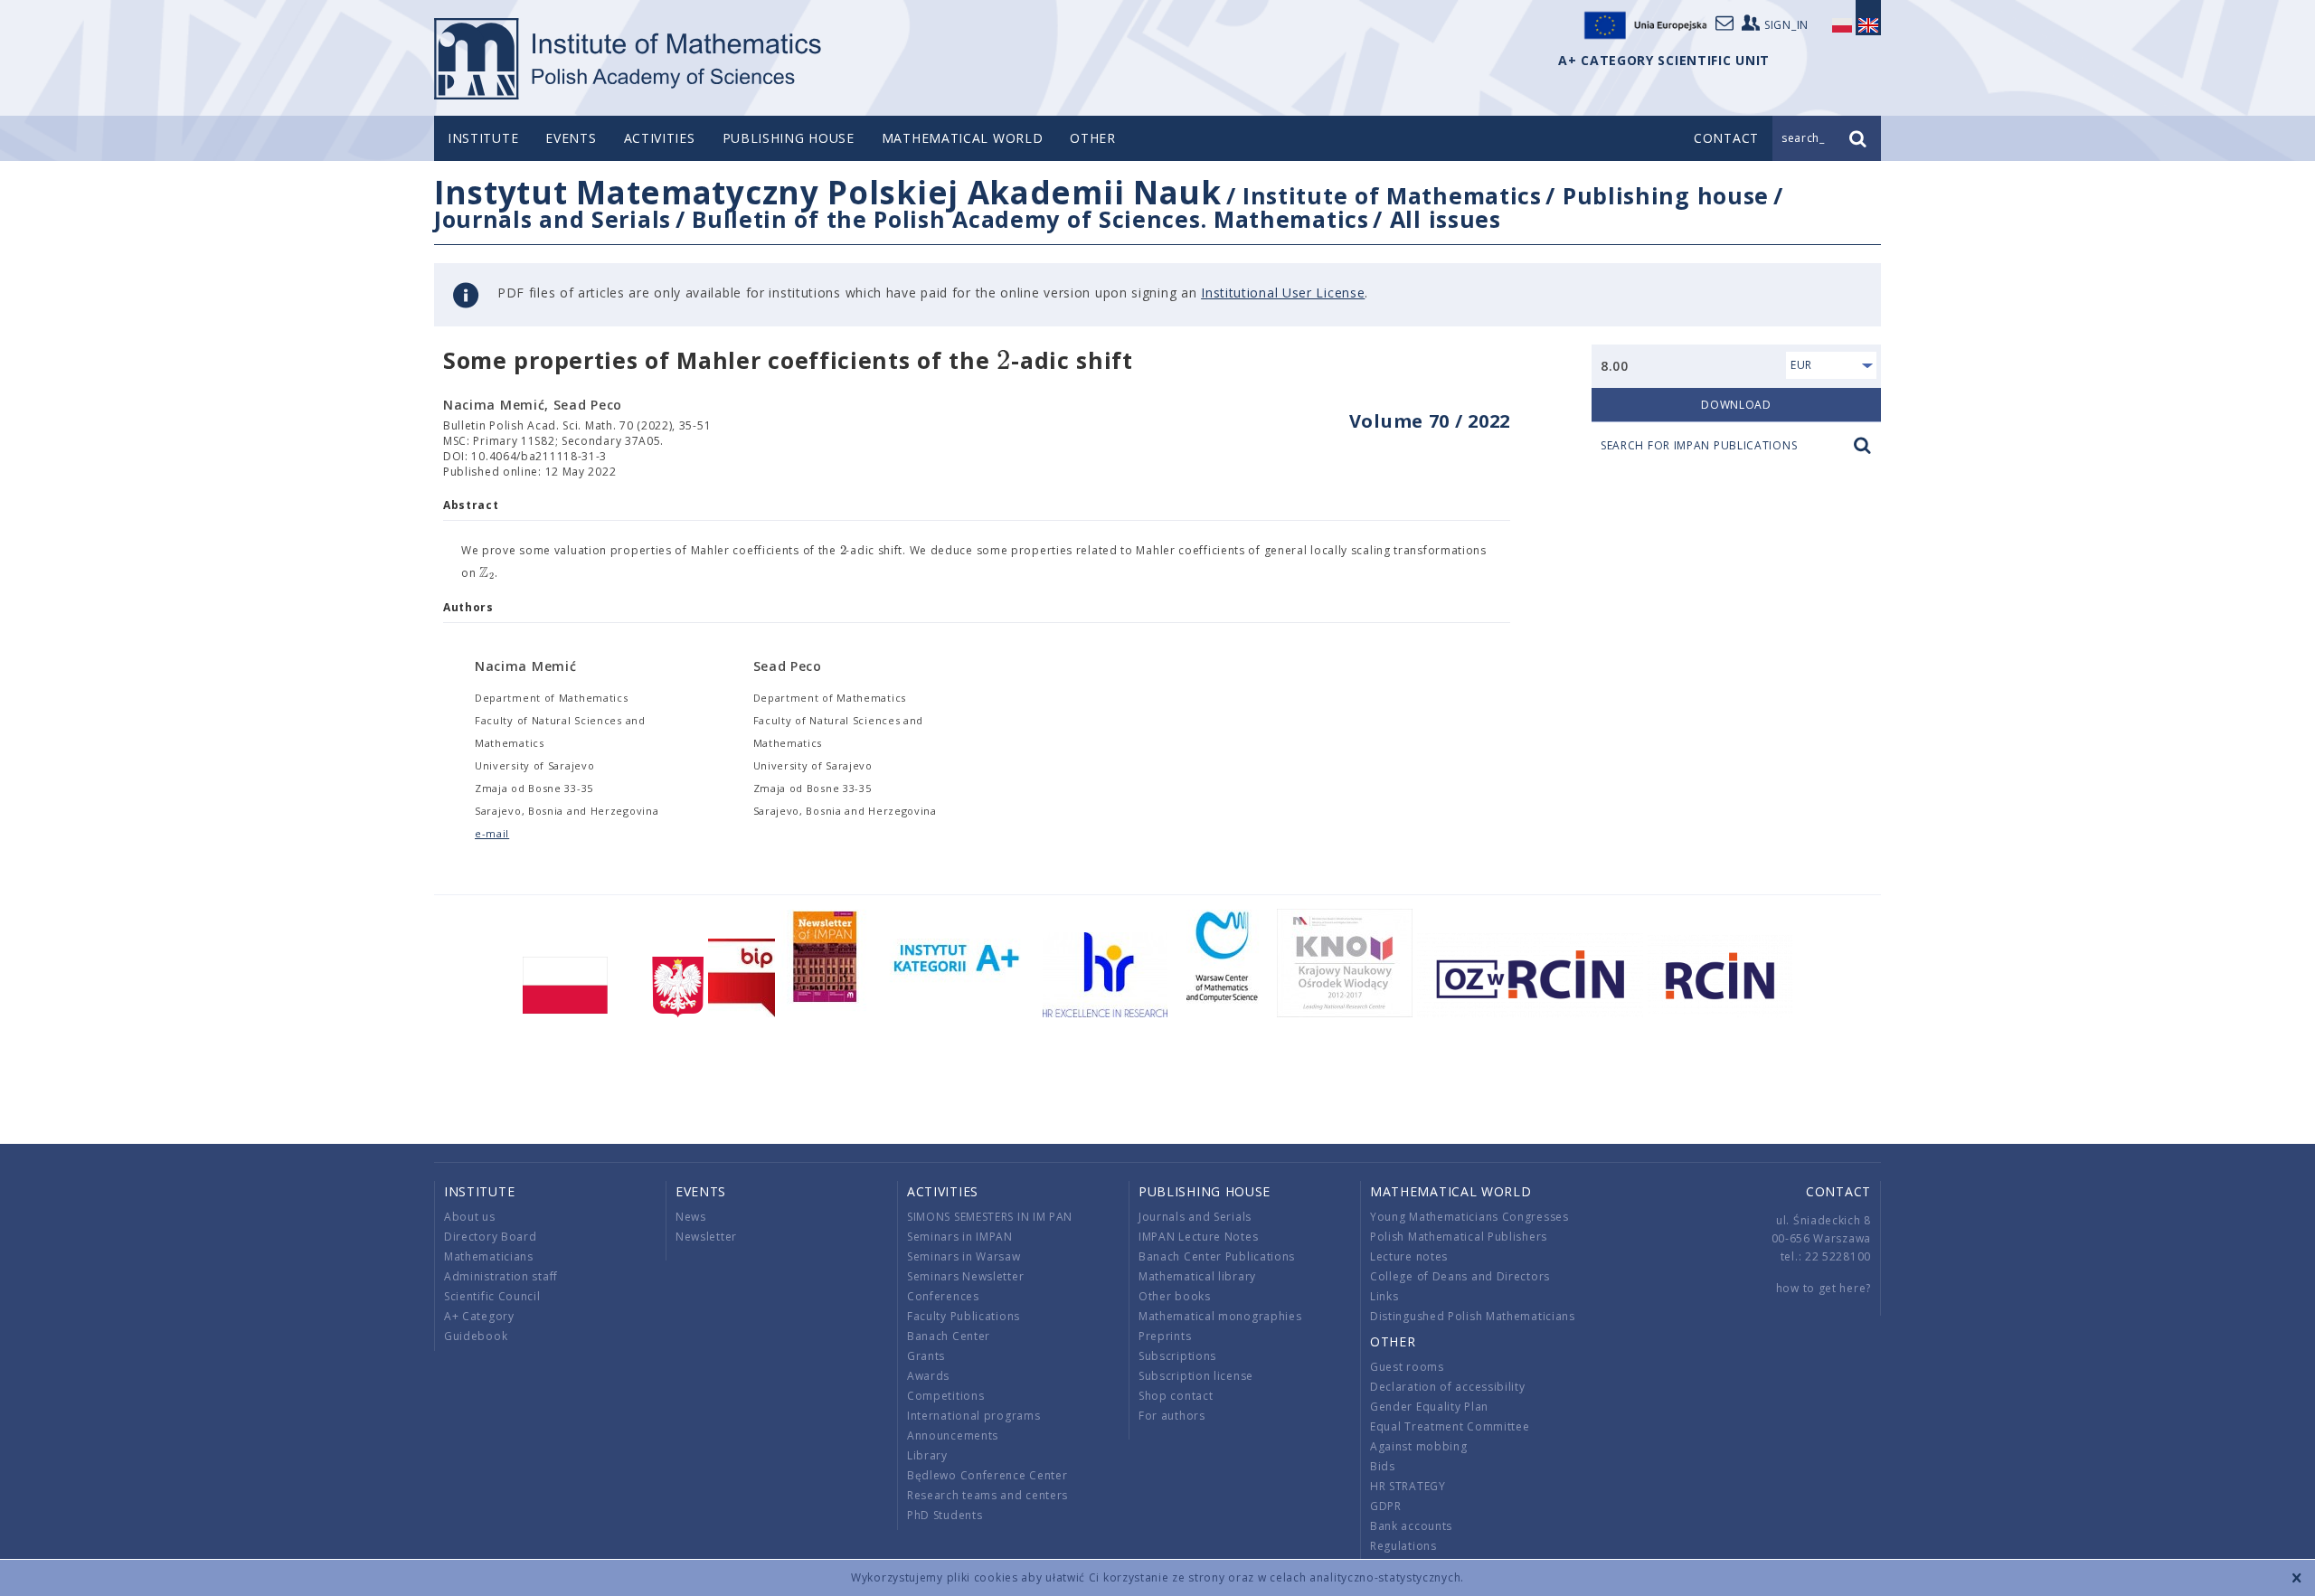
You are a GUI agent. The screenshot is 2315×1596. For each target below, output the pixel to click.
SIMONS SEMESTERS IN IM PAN (990, 1217)
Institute (483, 138)
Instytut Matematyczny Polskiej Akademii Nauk (828, 192)
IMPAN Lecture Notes (1198, 1237)
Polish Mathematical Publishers (1459, 1237)
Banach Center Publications (1217, 1256)
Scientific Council (492, 1296)
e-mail (492, 833)
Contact (1838, 1191)
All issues (1446, 219)
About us (470, 1217)
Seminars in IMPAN (960, 1237)
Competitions (945, 1396)
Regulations (1403, 1546)
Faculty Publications (964, 1316)
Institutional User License (1283, 293)
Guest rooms (1407, 1367)
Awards (928, 1376)
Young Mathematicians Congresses (1469, 1217)
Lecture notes (1409, 1256)
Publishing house (789, 138)
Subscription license (1196, 1376)
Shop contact (1176, 1396)
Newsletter (706, 1237)
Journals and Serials (553, 219)
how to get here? (1824, 1288)
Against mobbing (1419, 1446)
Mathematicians (489, 1256)
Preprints (1165, 1336)
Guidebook (476, 1336)
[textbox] (1004, 361)
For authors (1172, 1416)
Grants (926, 1356)
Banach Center (949, 1336)
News (691, 1217)
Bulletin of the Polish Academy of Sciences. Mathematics (1030, 219)
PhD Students (945, 1515)
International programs (973, 1416)
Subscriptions (1177, 1356)
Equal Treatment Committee (1450, 1426)
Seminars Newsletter (965, 1276)
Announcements (953, 1435)
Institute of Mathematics (1392, 195)
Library (927, 1455)
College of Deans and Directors (1460, 1276)
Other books (1175, 1296)
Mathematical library (1197, 1276)
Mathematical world (963, 138)
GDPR (1386, 1506)
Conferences (943, 1296)
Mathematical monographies (1220, 1316)
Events (571, 138)
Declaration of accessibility (1448, 1387)
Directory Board (491, 1237)
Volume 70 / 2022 (1430, 421)
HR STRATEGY (1408, 1486)
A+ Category (479, 1316)
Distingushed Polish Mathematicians (1473, 1316)
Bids (1383, 1466)
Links (1384, 1296)
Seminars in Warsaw (964, 1256)
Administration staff (501, 1276)
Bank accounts (1411, 1526)
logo (629, 59)
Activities (660, 138)
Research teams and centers (987, 1495)
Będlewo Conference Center (987, 1475)
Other (1093, 138)
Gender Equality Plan (1429, 1407)
